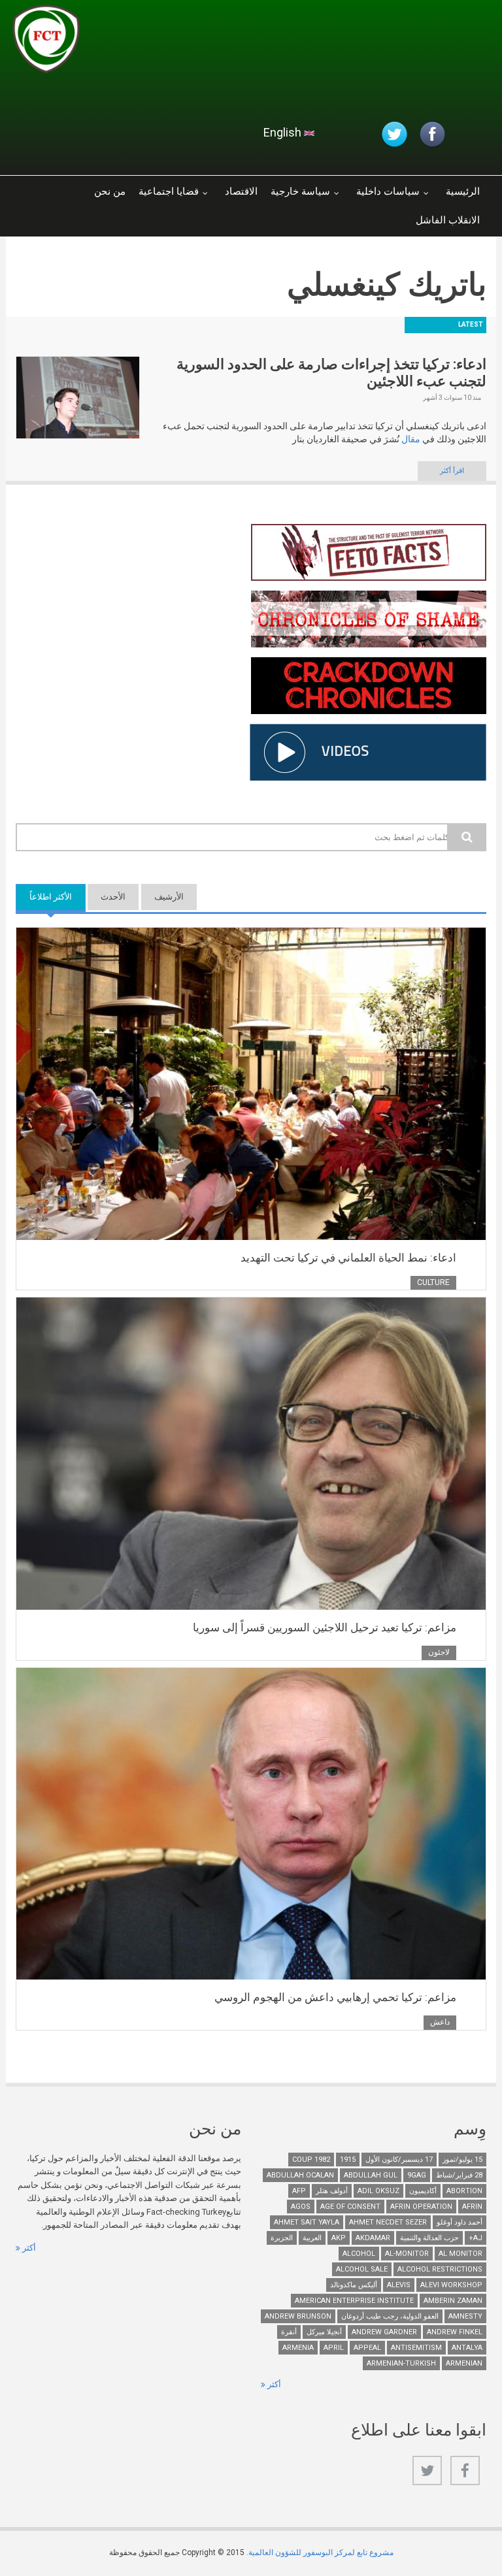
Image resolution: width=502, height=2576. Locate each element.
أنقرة (289, 2332)
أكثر (28, 2248)
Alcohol (359, 2254)
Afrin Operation (421, 2207)
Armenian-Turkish (401, 2363)
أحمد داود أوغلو (460, 2222)
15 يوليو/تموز (462, 2160)
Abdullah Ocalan (300, 2175)
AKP (339, 2238)
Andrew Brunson (298, 2316)
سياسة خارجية (300, 191)
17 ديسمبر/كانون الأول (399, 2160)
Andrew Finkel (455, 2332)
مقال (411, 439)
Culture (433, 1282)
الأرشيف (169, 897)
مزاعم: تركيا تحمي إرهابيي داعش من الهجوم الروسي (335, 1997)
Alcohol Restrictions (440, 2269)
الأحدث (113, 897)
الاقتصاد (241, 191)
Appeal (367, 2348)
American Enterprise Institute (354, 2301)
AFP (299, 2191)
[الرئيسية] (169, 42)
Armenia (298, 2348)
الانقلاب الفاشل (448, 220)
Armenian (464, 2363)
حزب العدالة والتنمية (429, 2238)
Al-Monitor (407, 2254)
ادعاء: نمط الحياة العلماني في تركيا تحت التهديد (348, 1258)
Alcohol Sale (362, 2269)
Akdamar (373, 2238)
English (284, 132)
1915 (348, 2160)
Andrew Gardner (384, 2332)
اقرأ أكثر (452, 471)
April (334, 2348)
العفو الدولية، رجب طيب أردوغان (390, 2316)
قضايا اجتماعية (169, 191)
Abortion (464, 2191)
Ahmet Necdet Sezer (388, 2222)
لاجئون (439, 1652)
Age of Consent (350, 2207)
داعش (440, 2022)
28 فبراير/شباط (459, 2175)
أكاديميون (423, 2191)
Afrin (472, 2207)
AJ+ (476, 2238)
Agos (301, 2207)
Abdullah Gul (371, 2175)
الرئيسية (463, 191)
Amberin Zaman (453, 2301)
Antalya (467, 2348)
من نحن (110, 191)
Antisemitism (416, 2348)
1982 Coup (311, 2160)
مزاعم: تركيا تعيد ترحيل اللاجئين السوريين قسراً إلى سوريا (325, 1627)
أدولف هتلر (332, 2191)
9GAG (417, 2175)
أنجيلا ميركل (324, 2332)
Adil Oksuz (378, 2191)
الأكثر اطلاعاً (44, 897)
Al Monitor (460, 2254)
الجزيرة (282, 2238)
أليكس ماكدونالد (354, 2285)
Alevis (399, 2285)
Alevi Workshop (451, 2285)
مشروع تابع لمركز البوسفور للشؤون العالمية (321, 2552)
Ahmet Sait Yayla (307, 2222)
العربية (312, 2238)
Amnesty (465, 2316)
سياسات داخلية (388, 191)
